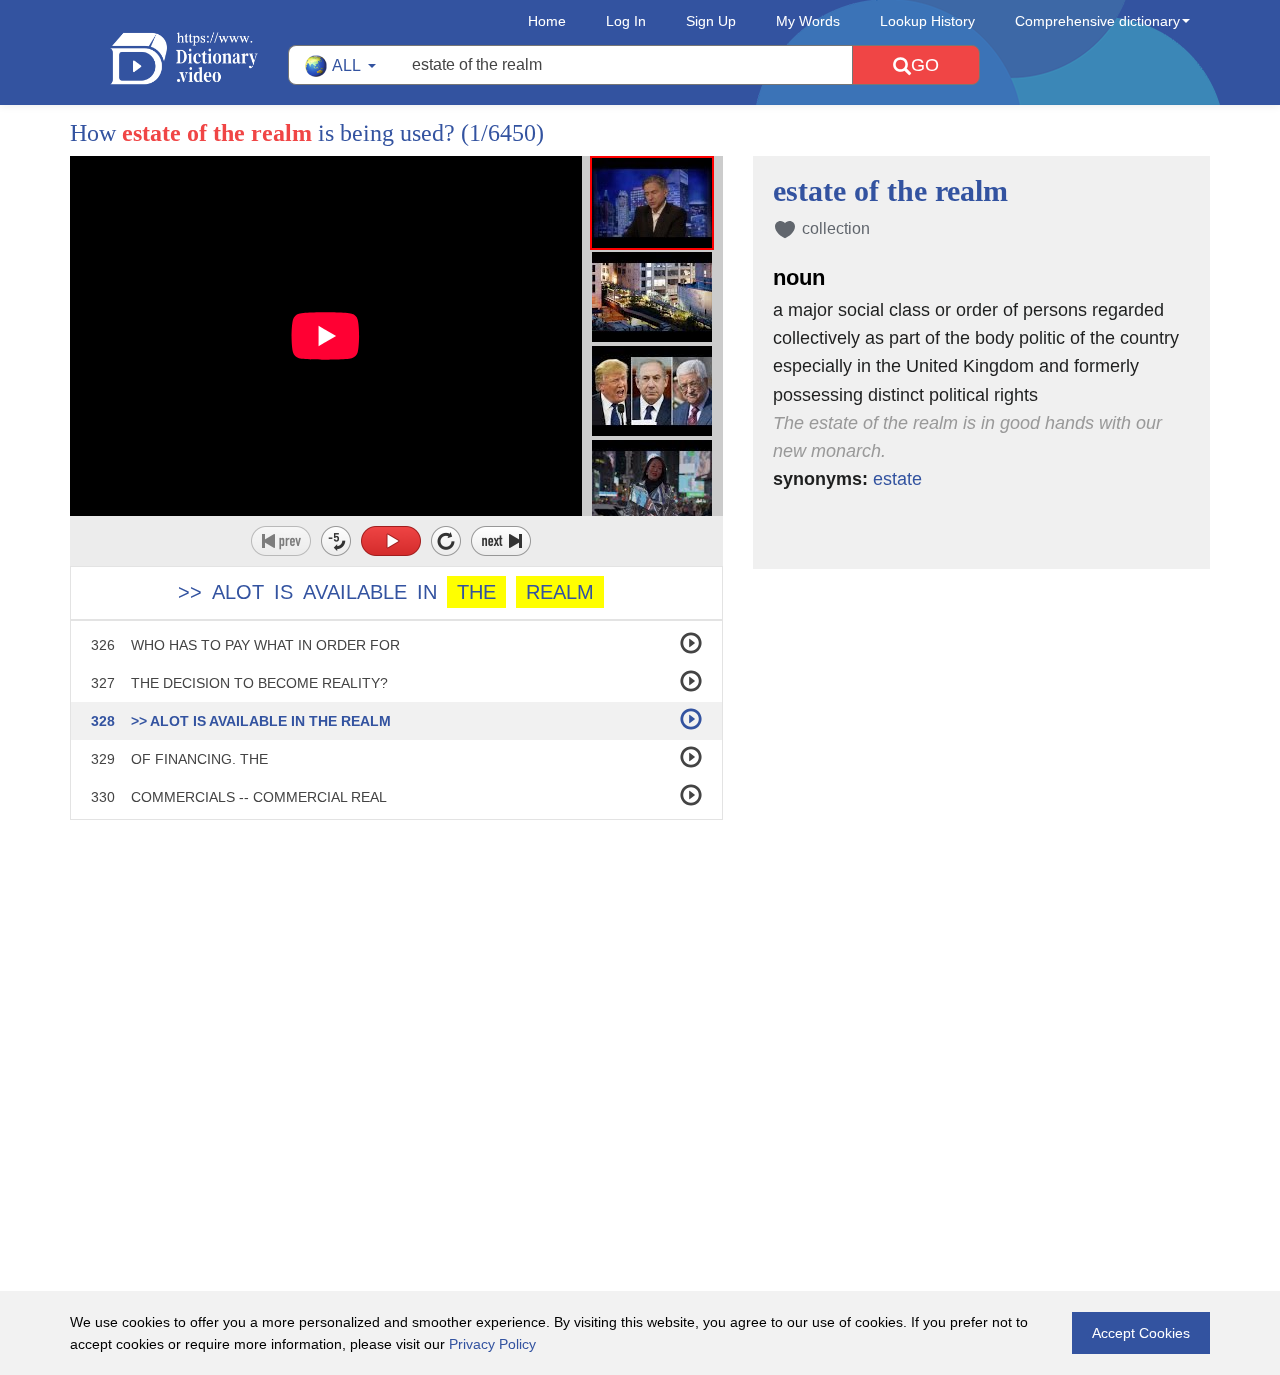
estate (897, 479)
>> (190, 592)
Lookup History (927, 21)
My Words (808, 21)
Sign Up (711, 21)
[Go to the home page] (199, 58)
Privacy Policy (492, 1344)
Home (547, 21)
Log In (626, 21)
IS (283, 592)
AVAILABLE (355, 592)
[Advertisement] (640, 950)
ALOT (238, 592)
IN (427, 592)
